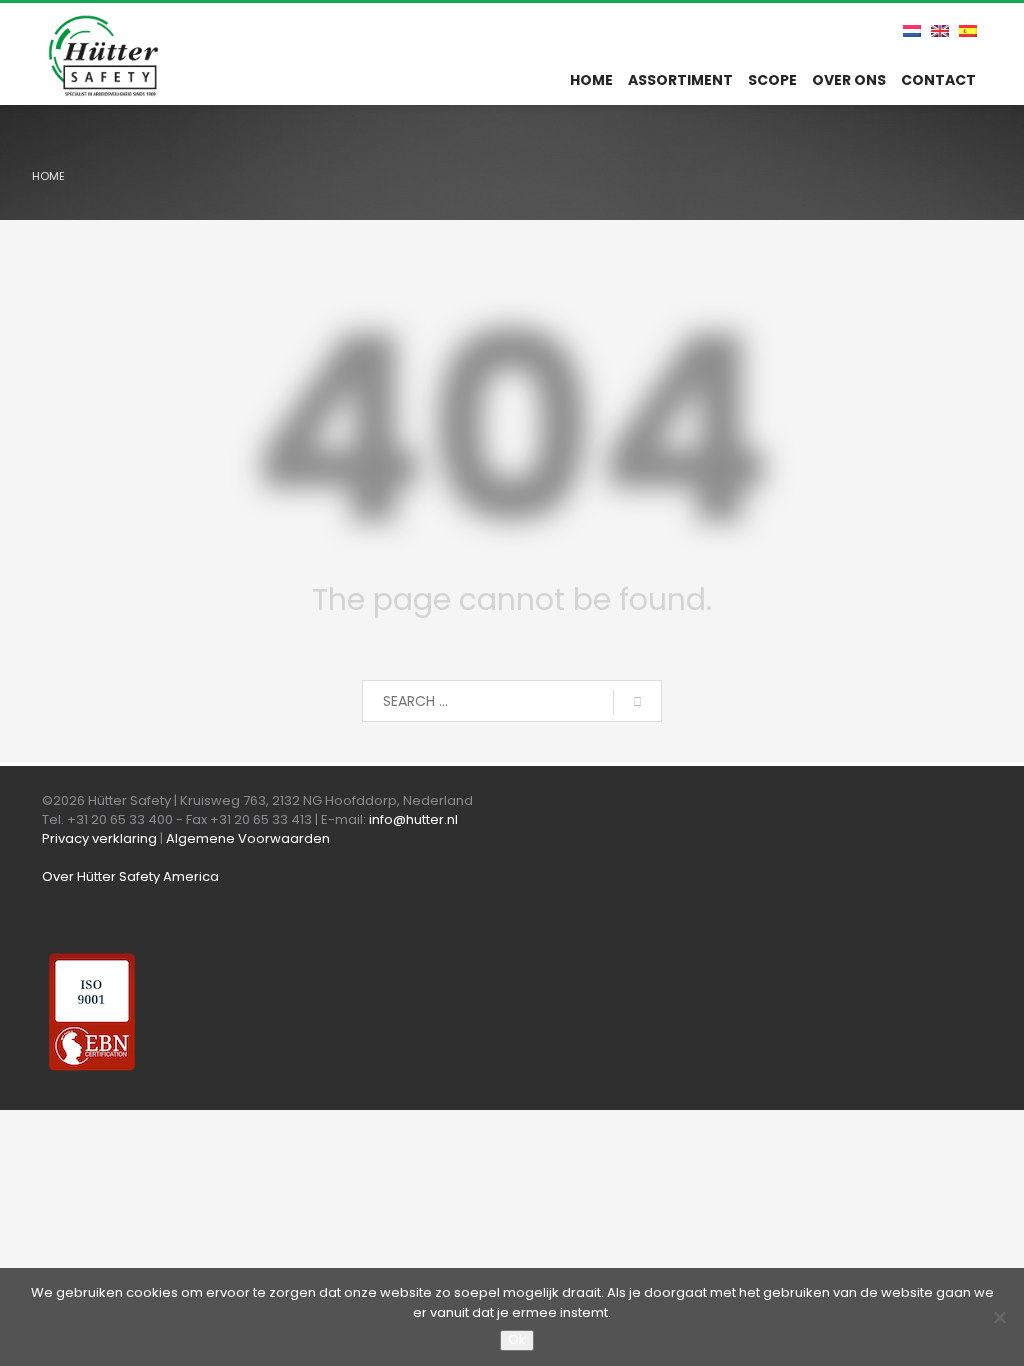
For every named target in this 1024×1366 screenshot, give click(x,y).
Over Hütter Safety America (130, 876)
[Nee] (999, 1317)
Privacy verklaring (99, 838)
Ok (517, 1339)
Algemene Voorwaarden (248, 838)
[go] (637, 702)
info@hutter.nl (413, 819)
